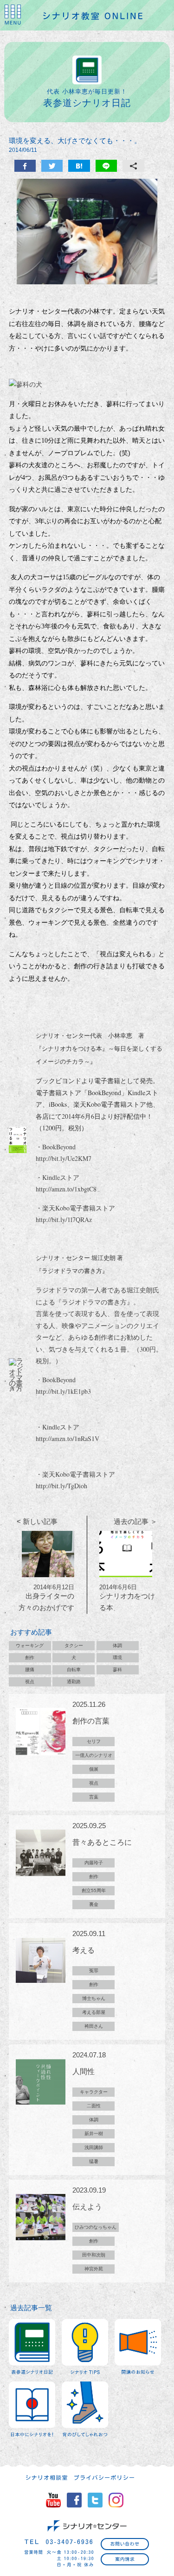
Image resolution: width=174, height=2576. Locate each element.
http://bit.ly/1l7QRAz (64, 1219)
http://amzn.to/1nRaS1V (68, 1438)
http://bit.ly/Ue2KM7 (64, 1158)
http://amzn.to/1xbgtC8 (66, 1189)
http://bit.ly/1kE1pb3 (63, 1391)
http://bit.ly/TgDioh (61, 1486)
